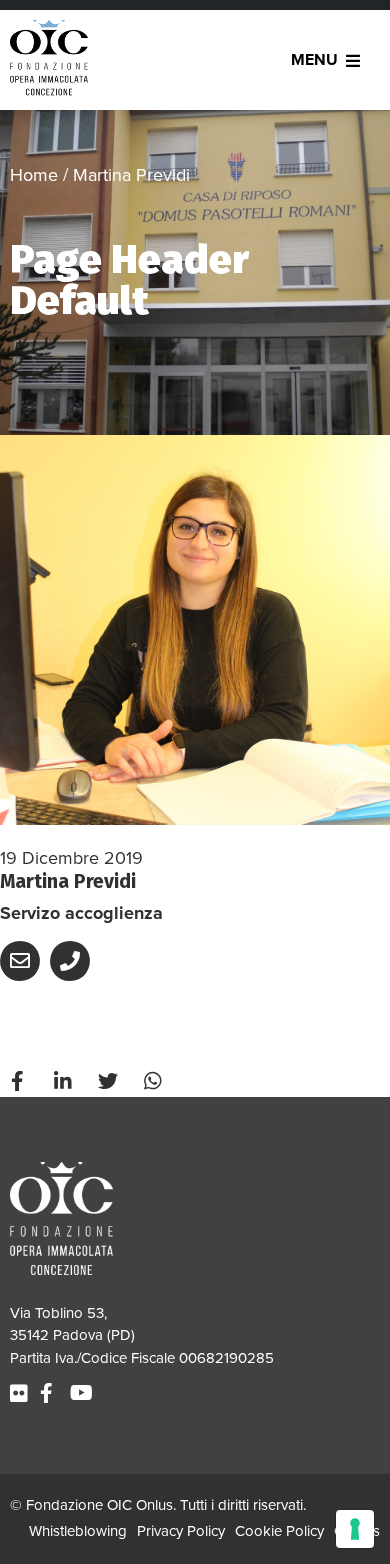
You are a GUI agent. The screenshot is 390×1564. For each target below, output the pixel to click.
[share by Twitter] (110, 1082)
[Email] (22, 969)
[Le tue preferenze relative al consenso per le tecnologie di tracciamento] (355, 1529)
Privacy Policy (181, 1531)
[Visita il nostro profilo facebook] (49, 1394)
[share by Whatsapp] (155, 1082)
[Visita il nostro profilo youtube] (84, 1394)
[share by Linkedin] (65, 1082)
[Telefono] (72, 969)
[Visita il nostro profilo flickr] (21, 1394)
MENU (314, 60)
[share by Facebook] (20, 1082)
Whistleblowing (78, 1531)
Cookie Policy (279, 1531)
